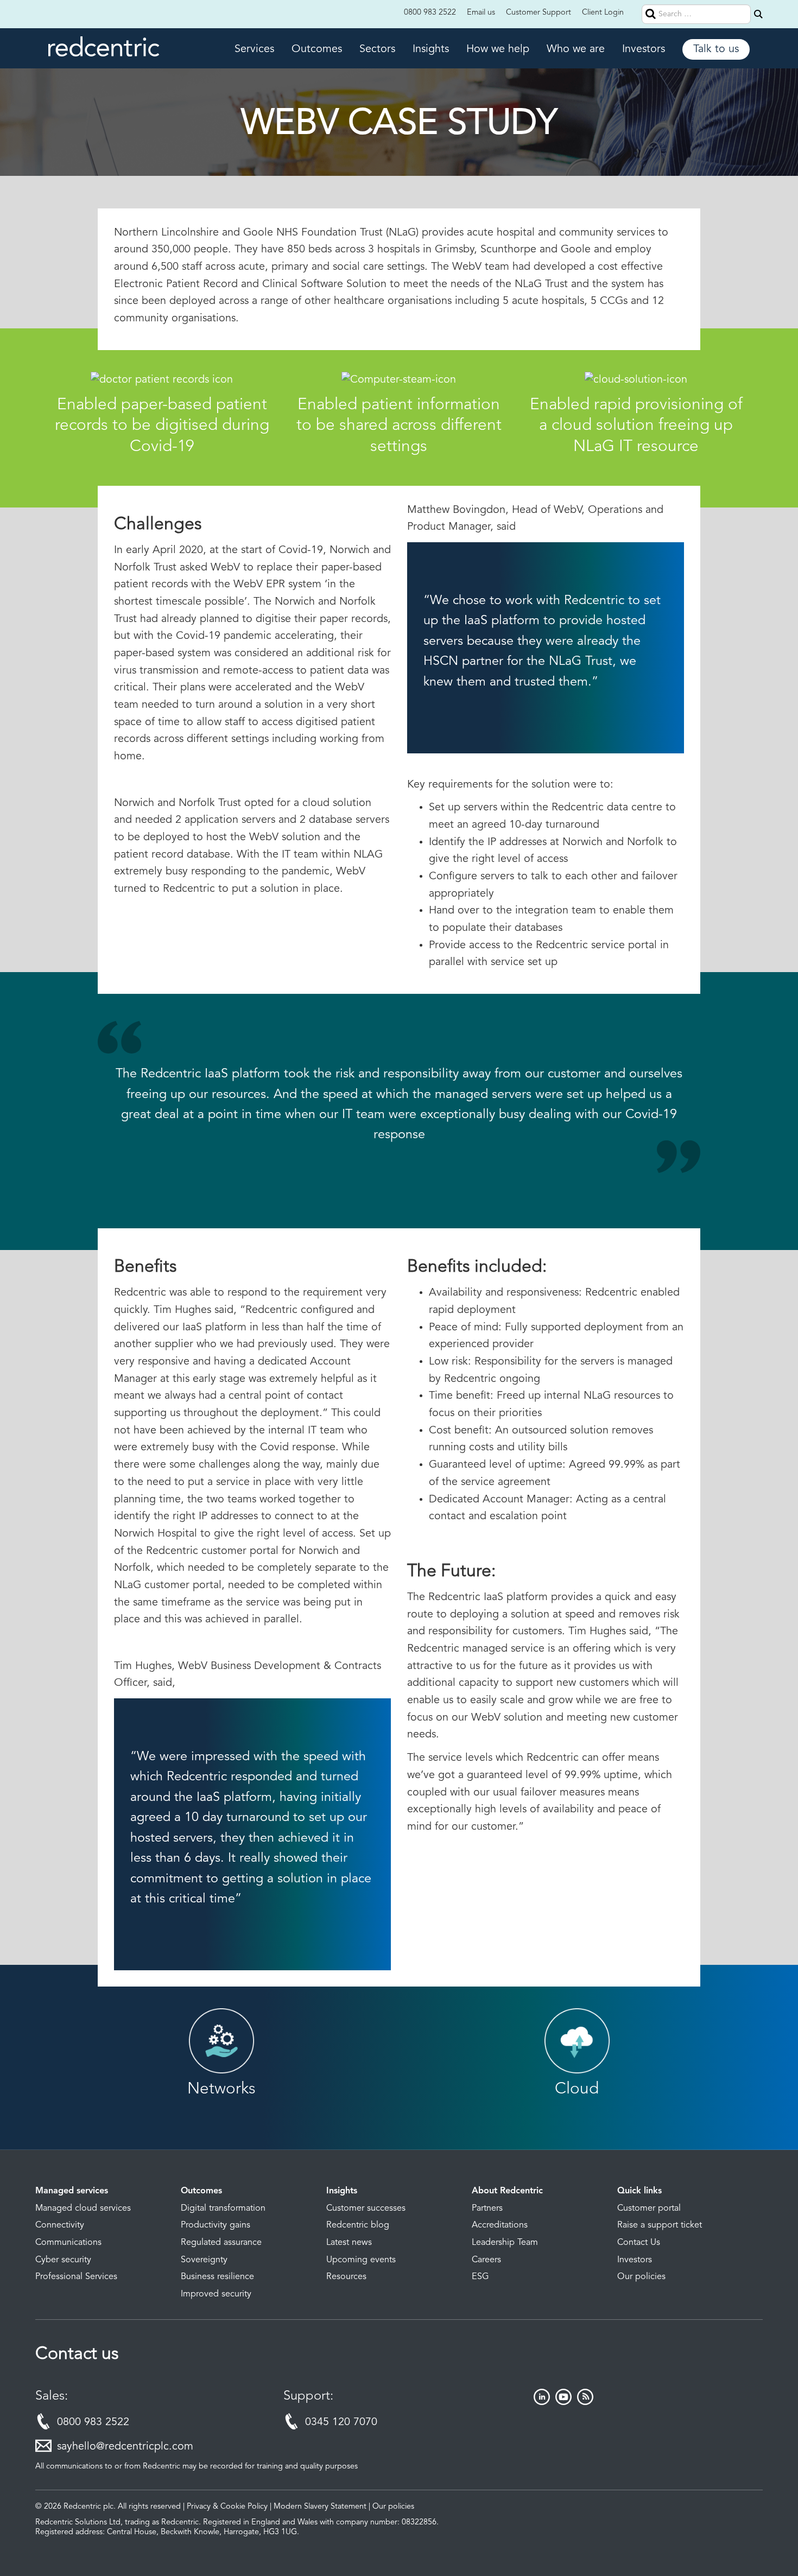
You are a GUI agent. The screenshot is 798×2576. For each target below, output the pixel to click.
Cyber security (63, 2260)
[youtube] (563, 2402)
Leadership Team (505, 2243)
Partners (487, 2209)
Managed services (72, 2191)
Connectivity (60, 2225)
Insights (431, 49)
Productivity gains (216, 2225)
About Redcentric (507, 2191)
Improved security (216, 2294)
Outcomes (317, 49)
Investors (644, 49)
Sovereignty (204, 2260)
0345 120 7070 (341, 2422)
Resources (346, 2277)
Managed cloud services (83, 2209)
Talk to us (716, 49)
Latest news (349, 2243)
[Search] (758, 14)
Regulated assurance (221, 2243)
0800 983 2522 (430, 13)
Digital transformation (223, 2209)
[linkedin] (542, 2402)
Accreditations (500, 2225)
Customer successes (366, 2209)
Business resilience (217, 2277)
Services (254, 49)
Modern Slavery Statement (320, 2507)
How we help (498, 49)
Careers (486, 2260)
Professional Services (76, 2277)
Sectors (377, 49)
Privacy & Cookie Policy (227, 2507)
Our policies (641, 2277)
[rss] (585, 2402)
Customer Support (539, 13)
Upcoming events (361, 2260)
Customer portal (649, 2209)
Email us (481, 13)
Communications (68, 2243)
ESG (480, 2277)
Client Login (603, 13)
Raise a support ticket (660, 2225)
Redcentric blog (358, 2225)
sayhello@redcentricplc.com (125, 2447)
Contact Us (639, 2243)
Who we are (576, 49)
